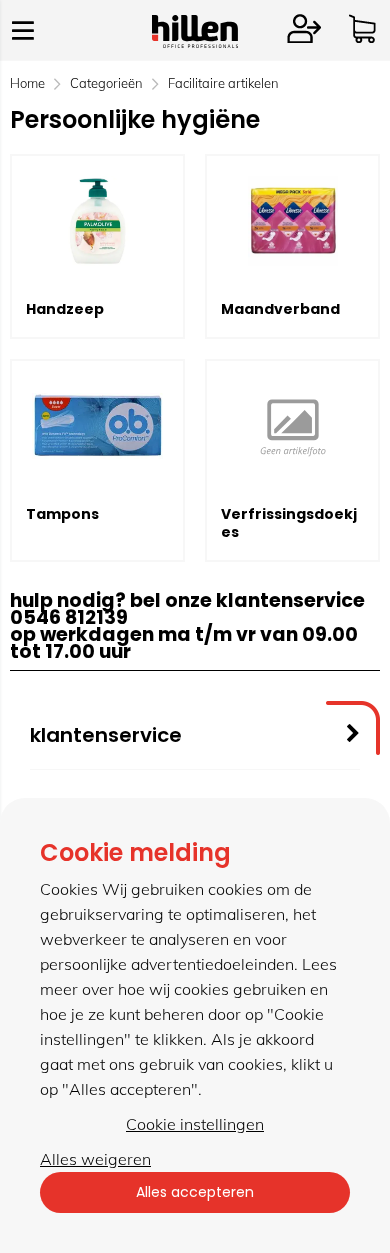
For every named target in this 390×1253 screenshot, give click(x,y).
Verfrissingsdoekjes (289, 523)
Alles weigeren (95, 1159)
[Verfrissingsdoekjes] (292, 426)
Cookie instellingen (195, 1124)
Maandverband (280, 309)
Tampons (62, 514)
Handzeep (65, 309)
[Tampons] (97, 426)
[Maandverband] (292, 221)
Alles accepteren (195, 1192)
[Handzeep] (97, 221)
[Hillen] (195, 42)
